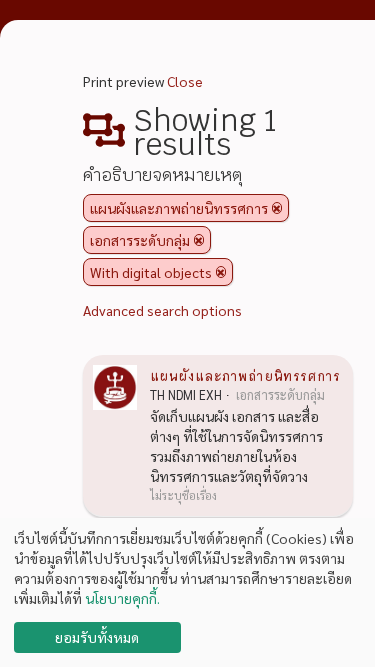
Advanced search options (162, 310)
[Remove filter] (277, 208)
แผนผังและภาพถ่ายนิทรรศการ (245, 375)
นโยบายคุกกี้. (122, 598)
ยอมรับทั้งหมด (97, 637)
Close (185, 81)
